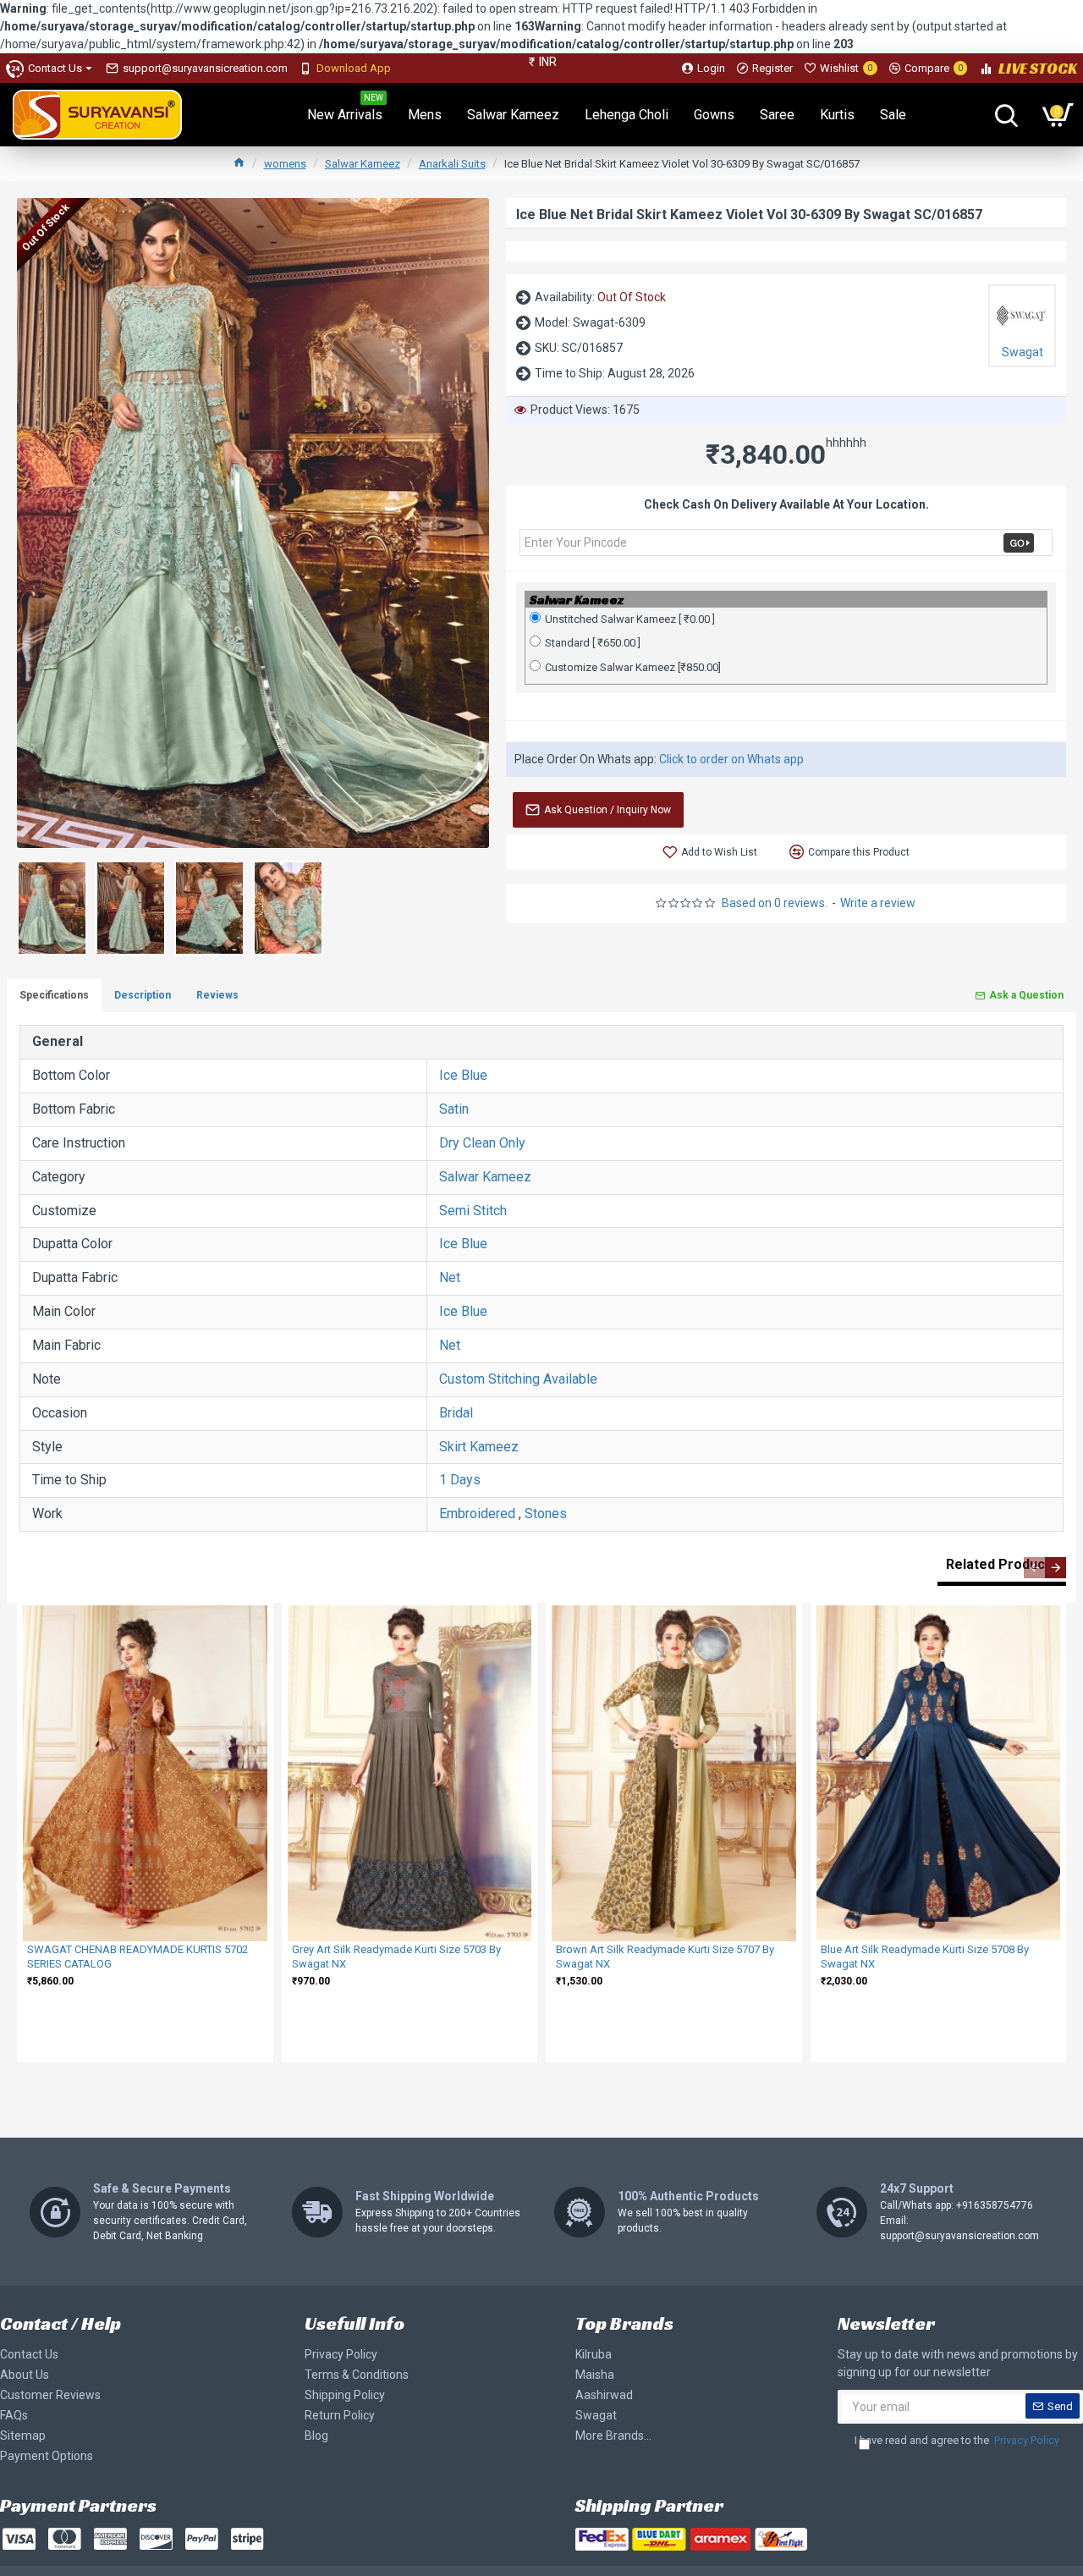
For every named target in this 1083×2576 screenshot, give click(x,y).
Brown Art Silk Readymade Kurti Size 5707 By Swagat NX (665, 1957)
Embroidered (477, 1514)
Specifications (54, 995)
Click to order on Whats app (731, 759)
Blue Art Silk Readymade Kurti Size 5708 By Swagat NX (925, 1957)
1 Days (460, 1480)
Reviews (217, 995)
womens (285, 164)
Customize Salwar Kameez (633, 667)
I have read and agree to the (957, 2440)
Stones (546, 1514)
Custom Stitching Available (518, 1379)
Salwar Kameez (363, 164)
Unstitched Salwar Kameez (630, 619)
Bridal (456, 1413)
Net (450, 1277)
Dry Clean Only (482, 1143)
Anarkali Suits (452, 164)
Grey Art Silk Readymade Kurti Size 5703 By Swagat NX (396, 1957)
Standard (593, 643)
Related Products (1002, 1564)
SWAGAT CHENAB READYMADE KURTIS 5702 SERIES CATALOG (137, 1957)
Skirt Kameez (479, 1447)
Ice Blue (463, 1075)
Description (143, 995)
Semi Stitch (473, 1211)
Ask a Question (1026, 995)
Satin (454, 1109)
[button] (1034, 1568)
